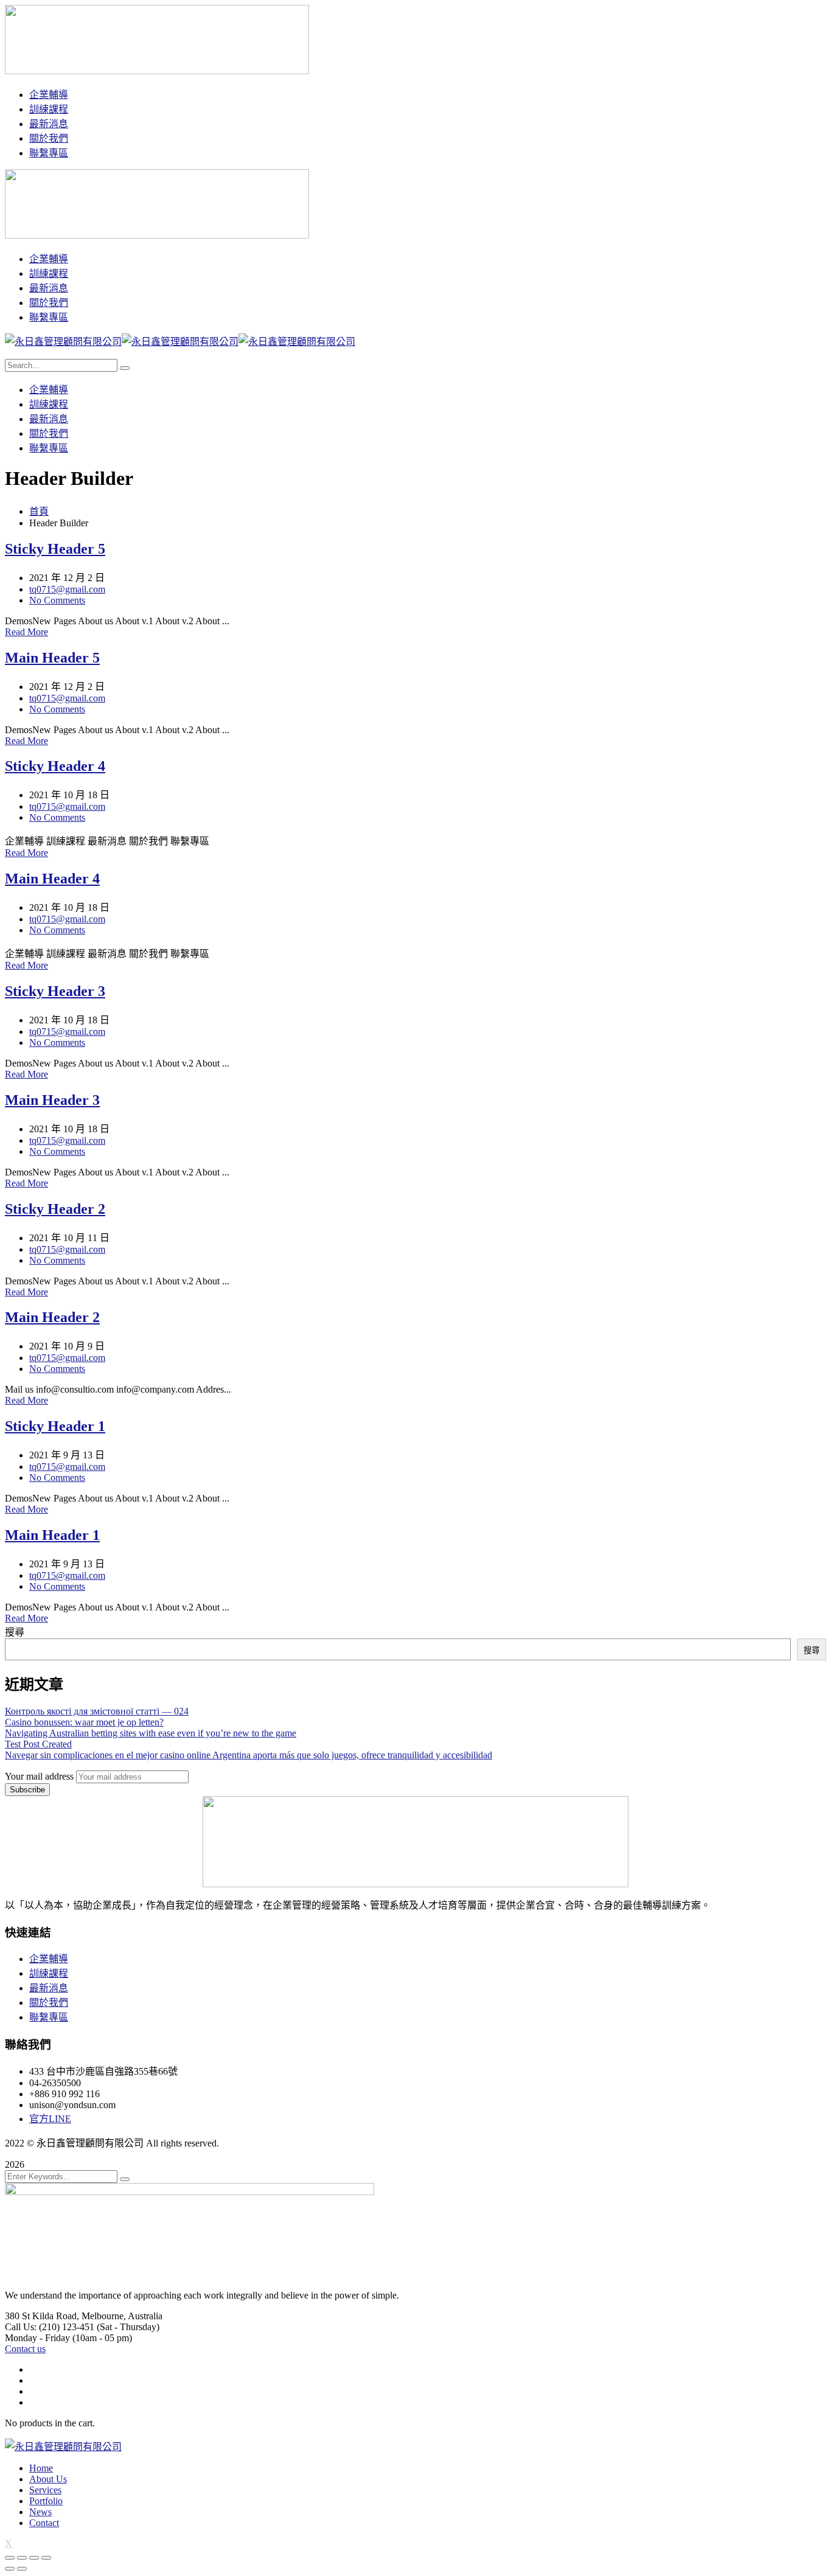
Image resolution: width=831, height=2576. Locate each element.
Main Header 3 (52, 1100)
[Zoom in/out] (46, 2558)
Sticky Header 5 (55, 549)
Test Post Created (38, 1744)
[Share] (22, 2558)
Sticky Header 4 (55, 766)
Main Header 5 (52, 658)
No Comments (57, 600)
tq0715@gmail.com (67, 589)
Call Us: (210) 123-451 (50, 2327)
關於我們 (49, 2003)
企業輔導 (49, 1959)
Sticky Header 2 (55, 1209)
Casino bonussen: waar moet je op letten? (84, 1722)
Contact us (25, 2349)
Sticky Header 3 (55, 991)
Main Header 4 (52, 879)
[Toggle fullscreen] (34, 2558)
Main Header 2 (52, 1317)
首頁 (39, 511)
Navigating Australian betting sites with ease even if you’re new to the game (151, 1733)
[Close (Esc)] (10, 2558)
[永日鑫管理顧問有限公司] (63, 342)
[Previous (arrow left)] (10, 2569)
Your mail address (39, 1776)
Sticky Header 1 (55, 1426)
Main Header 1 (52, 1535)
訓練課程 (49, 1973)
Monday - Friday (37, 2338)
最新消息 (49, 1988)
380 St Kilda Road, (42, 2316)
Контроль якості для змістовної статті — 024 (97, 1711)
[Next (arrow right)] (22, 2569)
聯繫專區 (49, 2017)
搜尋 (15, 1632)
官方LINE (50, 2119)
